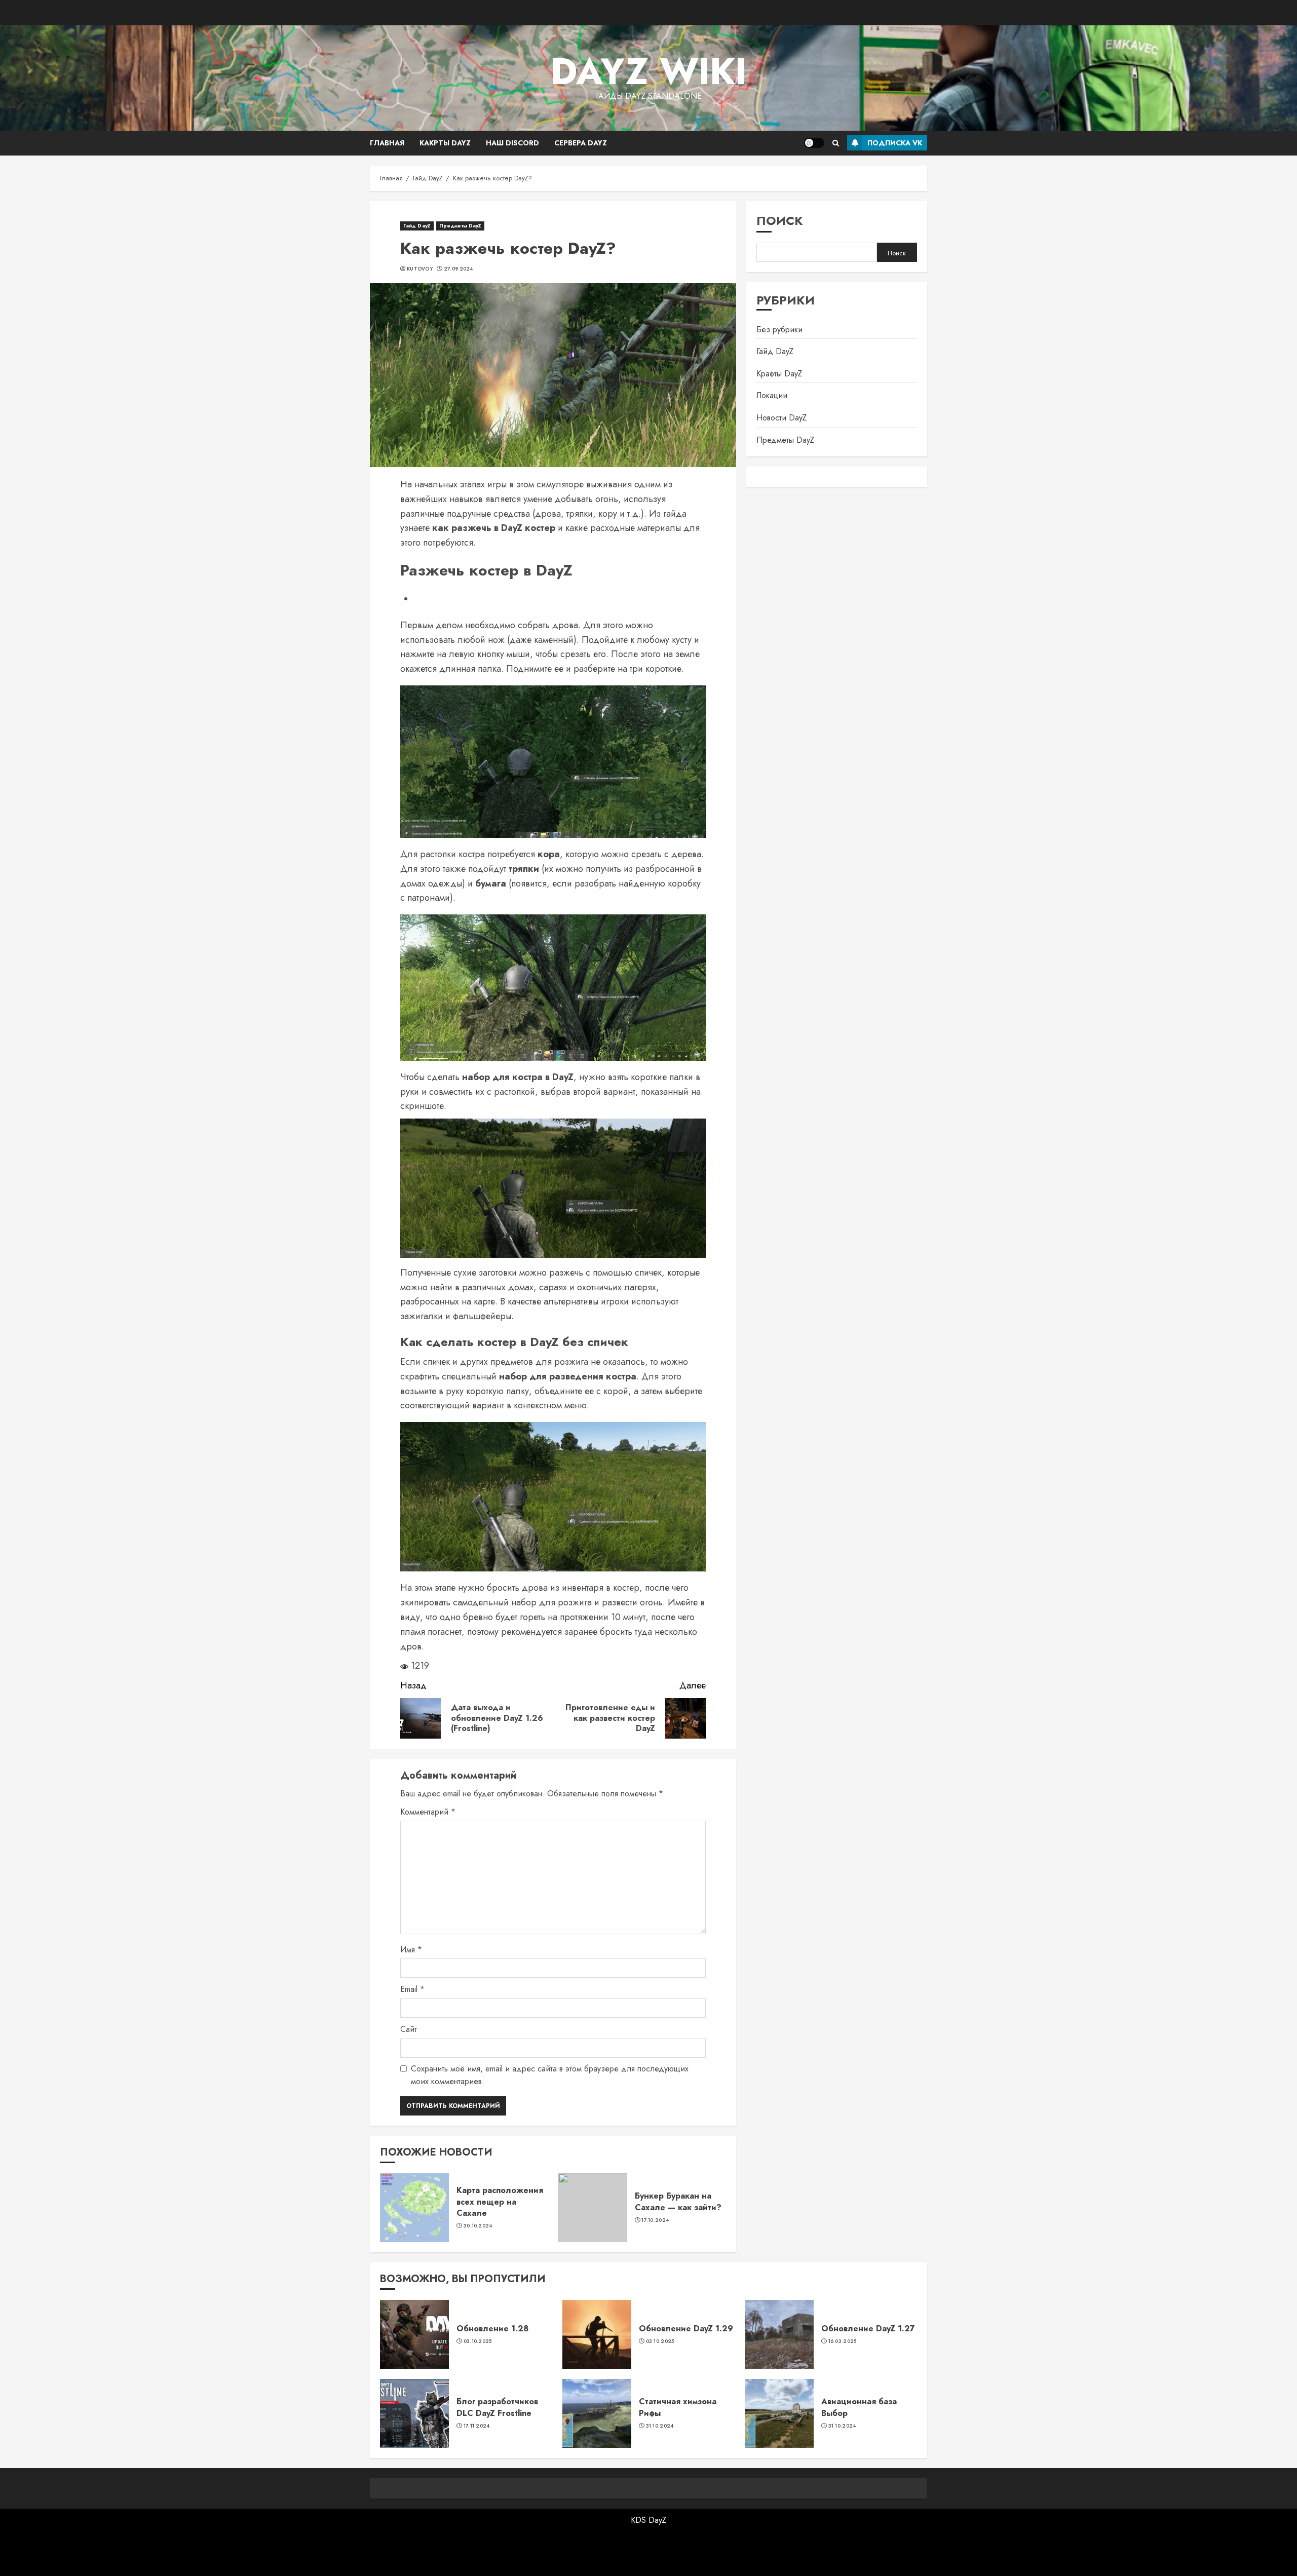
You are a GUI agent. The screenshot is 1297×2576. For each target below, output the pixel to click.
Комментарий (428, 1812)
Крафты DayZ (779, 374)
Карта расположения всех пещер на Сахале (500, 2202)
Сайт (409, 2029)
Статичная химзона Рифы (678, 2407)
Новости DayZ (781, 418)
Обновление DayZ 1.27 (868, 2329)
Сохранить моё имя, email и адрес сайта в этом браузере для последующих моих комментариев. (550, 2075)
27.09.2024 (459, 269)
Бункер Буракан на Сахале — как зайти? (678, 2201)
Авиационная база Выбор (859, 2407)
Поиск (780, 221)
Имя (411, 1950)
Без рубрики (779, 330)
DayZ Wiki (648, 71)
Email (412, 1989)
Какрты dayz (445, 143)
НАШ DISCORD (512, 143)
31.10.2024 (660, 2426)
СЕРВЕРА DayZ (581, 143)
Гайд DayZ (417, 226)
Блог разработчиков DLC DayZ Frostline (497, 2407)
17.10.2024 (655, 2220)
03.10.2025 (478, 2341)
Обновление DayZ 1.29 (686, 2329)
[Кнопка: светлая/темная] (814, 143)
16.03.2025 (843, 2341)
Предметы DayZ (460, 226)
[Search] (836, 143)
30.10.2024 (478, 2226)
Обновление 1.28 (492, 2329)
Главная (387, 143)
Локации (772, 396)
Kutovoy (420, 269)
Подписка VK (895, 143)
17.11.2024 (477, 2426)
